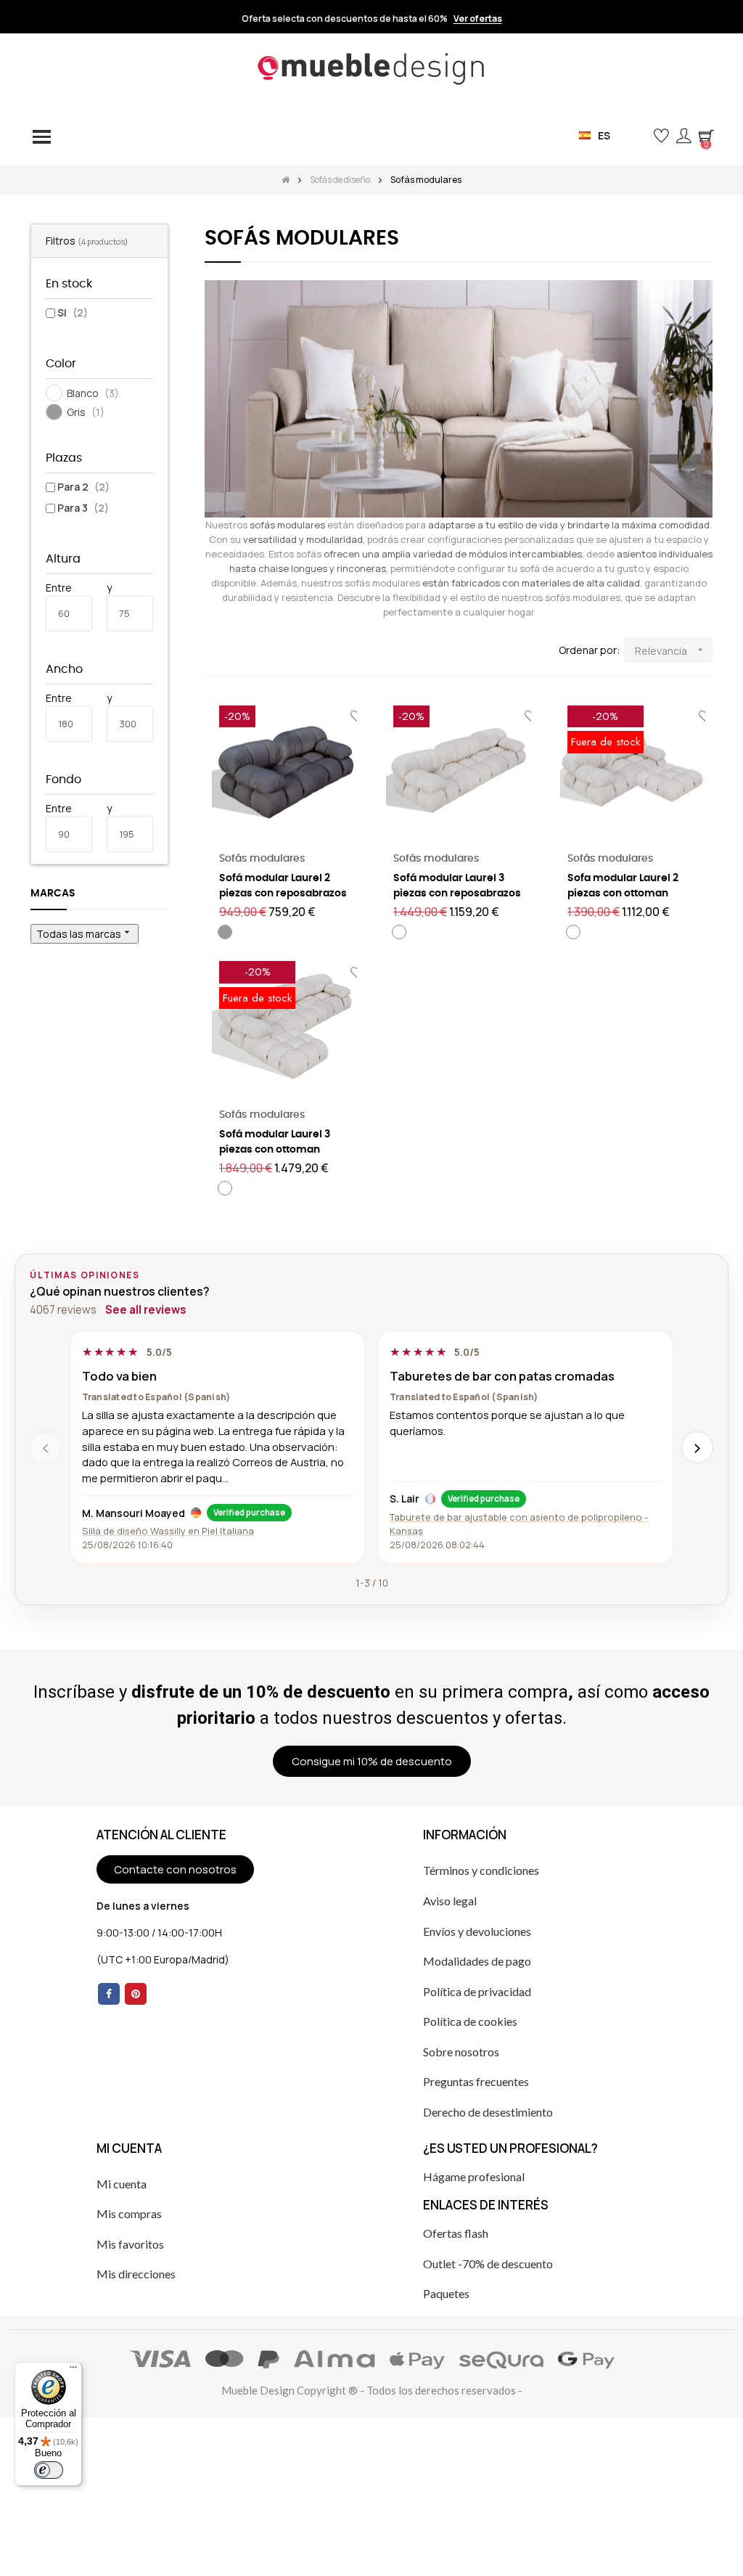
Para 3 (83, 508)
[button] (637, 135)
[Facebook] (109, 1994)
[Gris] (225, 932)
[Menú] (73, 2371)
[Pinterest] (136, 1994)
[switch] (49, 2470)
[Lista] (235, 651)
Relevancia (670, 651)
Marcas (53, 894)
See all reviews (146, 1310)
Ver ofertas (478, 19)
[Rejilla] (214, 651)
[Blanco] (399, 932)
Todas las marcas (85, 933)
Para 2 (83, 487)
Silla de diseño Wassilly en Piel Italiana (168, 1531)
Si (73, 312)
